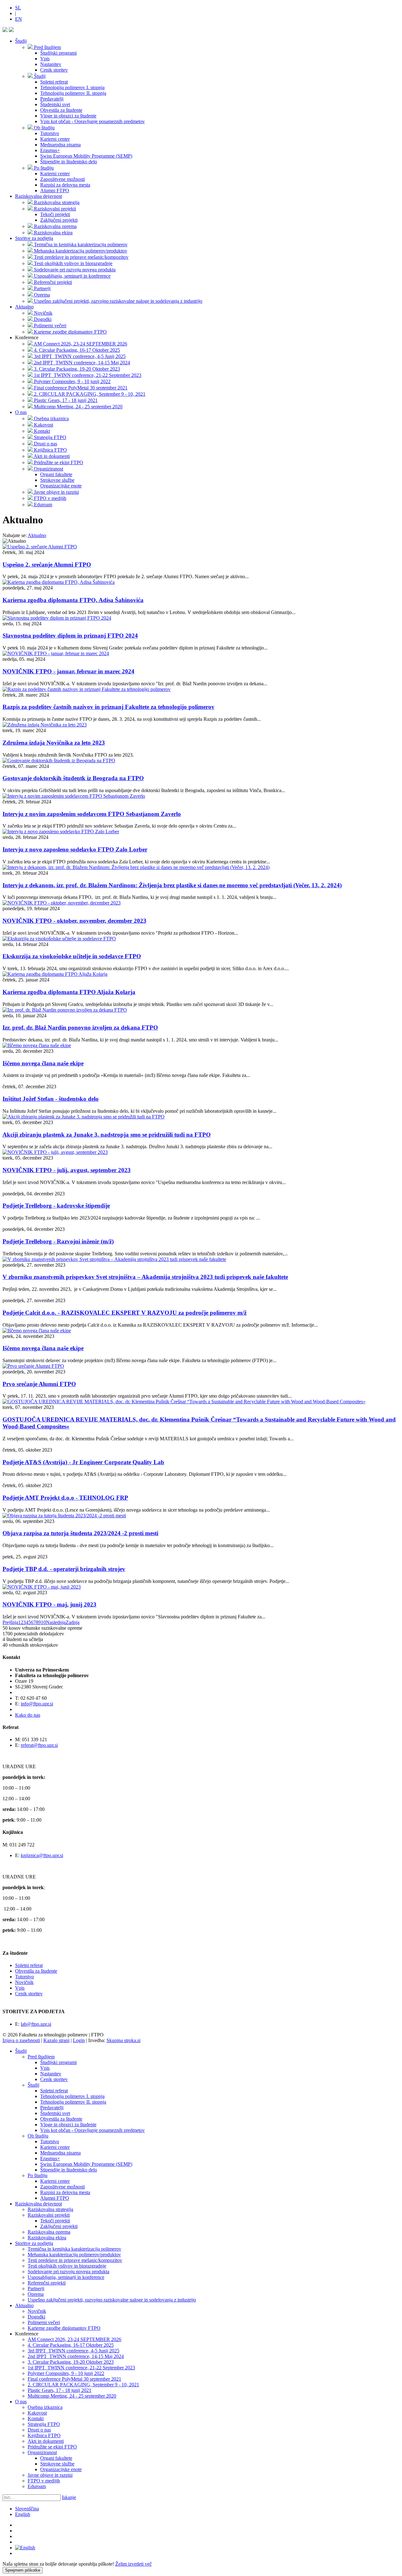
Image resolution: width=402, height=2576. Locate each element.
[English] (25, 2548)
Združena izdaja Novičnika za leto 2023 (54, 743)
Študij (21, 41)
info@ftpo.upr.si (37, 1704)
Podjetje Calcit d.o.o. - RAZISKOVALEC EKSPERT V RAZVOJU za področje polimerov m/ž (125, 1313)
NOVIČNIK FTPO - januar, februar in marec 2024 (68, 671)
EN (19, 19)
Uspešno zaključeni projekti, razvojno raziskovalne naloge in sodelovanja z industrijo (112, 2300)
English (23, 2514)
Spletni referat (29, 1965)
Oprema (36, 2294)
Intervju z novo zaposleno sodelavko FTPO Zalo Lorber (75, 849)
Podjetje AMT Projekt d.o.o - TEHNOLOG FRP (65, 1498)
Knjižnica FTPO (44, 2435)
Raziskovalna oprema (49, 2232)
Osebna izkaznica (45, 2407)
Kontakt (36, 2418)
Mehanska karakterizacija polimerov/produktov (74, 2255)
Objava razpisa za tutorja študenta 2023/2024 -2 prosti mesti (80, 1533)
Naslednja (56, 1622)
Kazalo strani (56, 2040)
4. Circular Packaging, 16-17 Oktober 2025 (71, 2345)
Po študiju (38, 2175)
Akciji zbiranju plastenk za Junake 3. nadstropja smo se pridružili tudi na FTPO (107, 1135)
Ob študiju (38, 2136)
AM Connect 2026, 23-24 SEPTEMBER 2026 (74, 2339)
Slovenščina (27, 2509)
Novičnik (24, 1982)
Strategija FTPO (44, 2424)
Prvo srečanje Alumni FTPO (39, 1384)
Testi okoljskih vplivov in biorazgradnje (67, 2266)
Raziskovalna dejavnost (38, 196)
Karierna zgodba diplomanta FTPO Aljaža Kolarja (69, 992)
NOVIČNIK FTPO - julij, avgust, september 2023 (67, 1170)
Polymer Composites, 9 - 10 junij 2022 (66, 2373)
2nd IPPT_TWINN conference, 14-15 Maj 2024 (76, 2356)
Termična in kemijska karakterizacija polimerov (74, 2249)
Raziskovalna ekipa (47, 2238)
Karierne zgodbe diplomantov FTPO (64, 2328)
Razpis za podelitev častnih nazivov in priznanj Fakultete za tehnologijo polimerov (109, 707)
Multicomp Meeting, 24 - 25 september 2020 (72, 2396)
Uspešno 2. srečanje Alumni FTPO (47, 565)
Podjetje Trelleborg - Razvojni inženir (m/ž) (58, 1241)
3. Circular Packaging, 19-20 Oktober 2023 (71, 2362)
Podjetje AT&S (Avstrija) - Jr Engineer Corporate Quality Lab (83, 1462)
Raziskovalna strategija (50, 2209)
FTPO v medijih (44, 2481)
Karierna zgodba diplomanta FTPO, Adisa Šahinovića (73, 600)
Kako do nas (28, 1715)
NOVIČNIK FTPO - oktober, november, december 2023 (74, 921)
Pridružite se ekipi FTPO (52, 2447)
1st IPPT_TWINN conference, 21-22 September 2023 (81, 2368)
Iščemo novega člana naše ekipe (43, 1063)
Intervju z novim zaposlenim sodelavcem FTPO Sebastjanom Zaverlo (92, 814)
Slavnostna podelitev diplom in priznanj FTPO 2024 (70, 636)
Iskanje (69, 2497)
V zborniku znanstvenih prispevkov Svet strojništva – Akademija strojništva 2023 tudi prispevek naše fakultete (145, 1277)
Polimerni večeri (44, 2322)
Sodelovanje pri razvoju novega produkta (68, 2272)
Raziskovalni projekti (49, 2215)
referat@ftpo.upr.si (39, 1745)
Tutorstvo (24, 1977)
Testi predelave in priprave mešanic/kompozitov (75, 2260)
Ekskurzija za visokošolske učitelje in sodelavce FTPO (72, 956)
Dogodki (36, 2317)
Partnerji (36, 2288)
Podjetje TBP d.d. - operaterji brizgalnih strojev (64, 1569)
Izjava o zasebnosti (21, 2040)
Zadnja (73, 1622)
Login (79, 2040)
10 (43, 1622)
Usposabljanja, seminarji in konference (66, 2277)
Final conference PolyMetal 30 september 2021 (74, 2379)
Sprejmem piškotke (23, 2570)
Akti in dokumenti (46, 2441)
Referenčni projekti (47, 2283)
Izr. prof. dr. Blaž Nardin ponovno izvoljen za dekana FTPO (80, 1027)
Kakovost (37, 2413)
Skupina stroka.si (123, 2040)
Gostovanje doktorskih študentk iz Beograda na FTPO (73, 778)
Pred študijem (41, 2057)
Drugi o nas (39, 2430)
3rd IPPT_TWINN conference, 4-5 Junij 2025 (73, 2351)
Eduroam (37, 2486)
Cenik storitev (29, 1994)
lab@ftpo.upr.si (36, 2024)
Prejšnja (10, 1622)
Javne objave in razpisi (50, 2475)
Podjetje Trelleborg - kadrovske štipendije (56, 1206)
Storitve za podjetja (34, 238)
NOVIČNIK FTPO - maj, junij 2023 (49, 1604)
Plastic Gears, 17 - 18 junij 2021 (60, 2390)
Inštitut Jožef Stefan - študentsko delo (51, 1099)
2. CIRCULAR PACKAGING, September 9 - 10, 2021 (83, 2385)
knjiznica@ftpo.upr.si (42, 1855)
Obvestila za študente (36, 1971)
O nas (21, 412)
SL (18, 8)
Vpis (20, 1988)
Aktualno (24, 307)
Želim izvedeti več (133, 2564)
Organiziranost (42, 2452)
